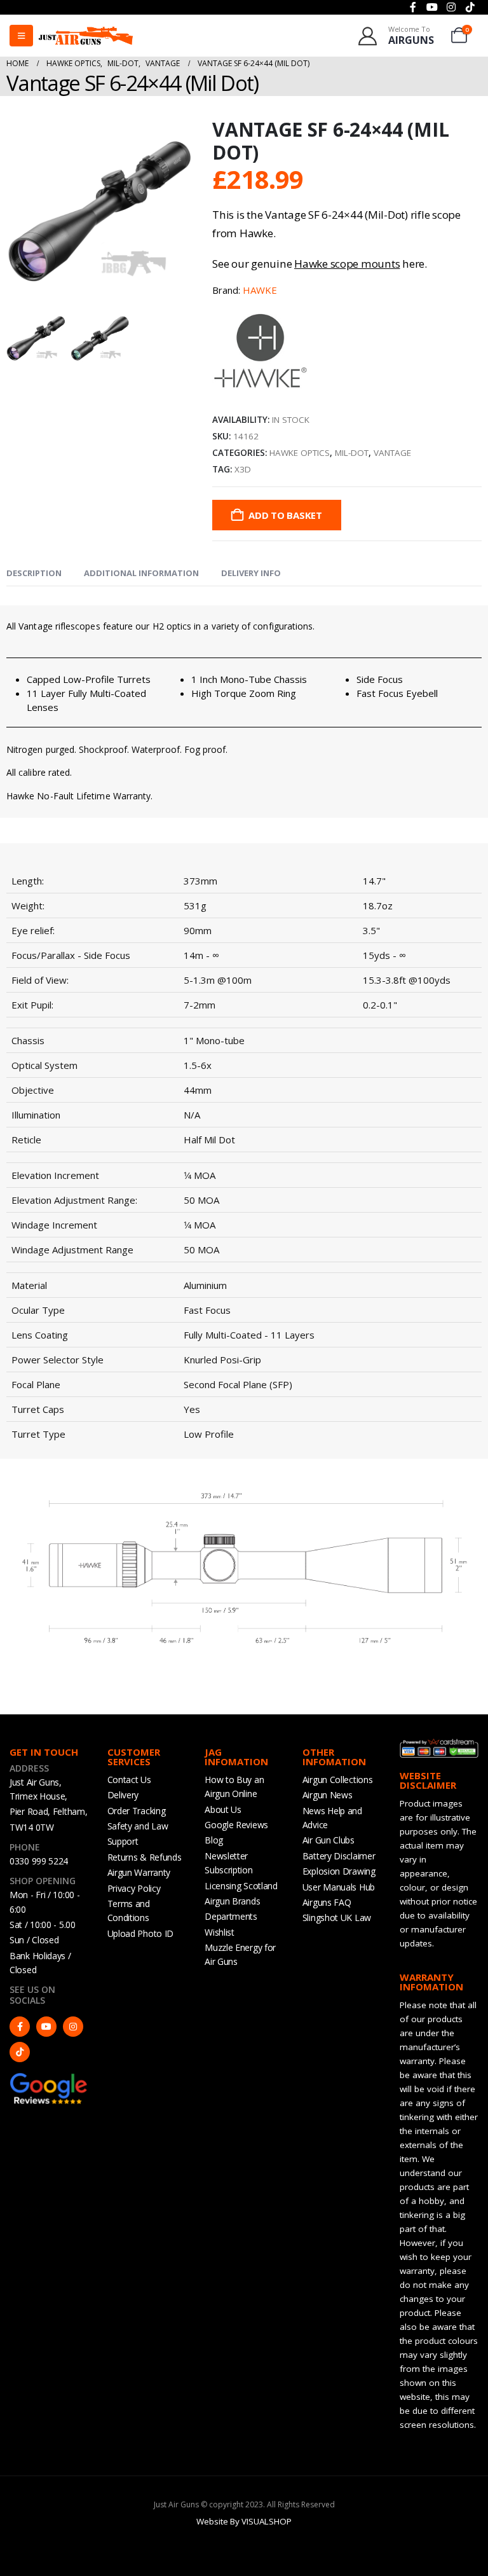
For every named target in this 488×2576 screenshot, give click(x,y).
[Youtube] (46, 2027)
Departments (231, 1916)
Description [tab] (34, 573)
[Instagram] (73, 2027)
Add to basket (285, 515)
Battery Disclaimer (339, 1856)
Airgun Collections (338, 1780)
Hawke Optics (300, 453)
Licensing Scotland (241, 1886)
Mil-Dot (352, 453)
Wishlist (220, 1932)
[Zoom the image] (49, 2078)
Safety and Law (138, 1826)
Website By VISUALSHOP (244, 2521)
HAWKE (260, 290)
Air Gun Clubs (329, 1840)
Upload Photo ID (141, 1933)
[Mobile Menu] (21, 36)
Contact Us (129, 1780)
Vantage (392, 453)
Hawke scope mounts (347, 264)
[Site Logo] (86, 35)
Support (123, 1841)
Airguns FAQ (327, 1902)
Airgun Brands (232, 1901)
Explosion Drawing (339, 1871)
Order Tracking (137, 1811)
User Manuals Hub (339, 1887)
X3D (243, 469)
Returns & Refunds (145, 1857)
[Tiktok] (20, 2052)
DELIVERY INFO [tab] (251, 573)
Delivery (123, 1795)
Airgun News (328, 1795)
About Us (223, 1809)
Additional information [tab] (141, 573)
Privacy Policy (134, 1888)
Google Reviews (236, 1825)
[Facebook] (20, 2027)
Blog (214, 1840)
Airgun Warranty (139, 1872)
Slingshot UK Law (337, 1918)
